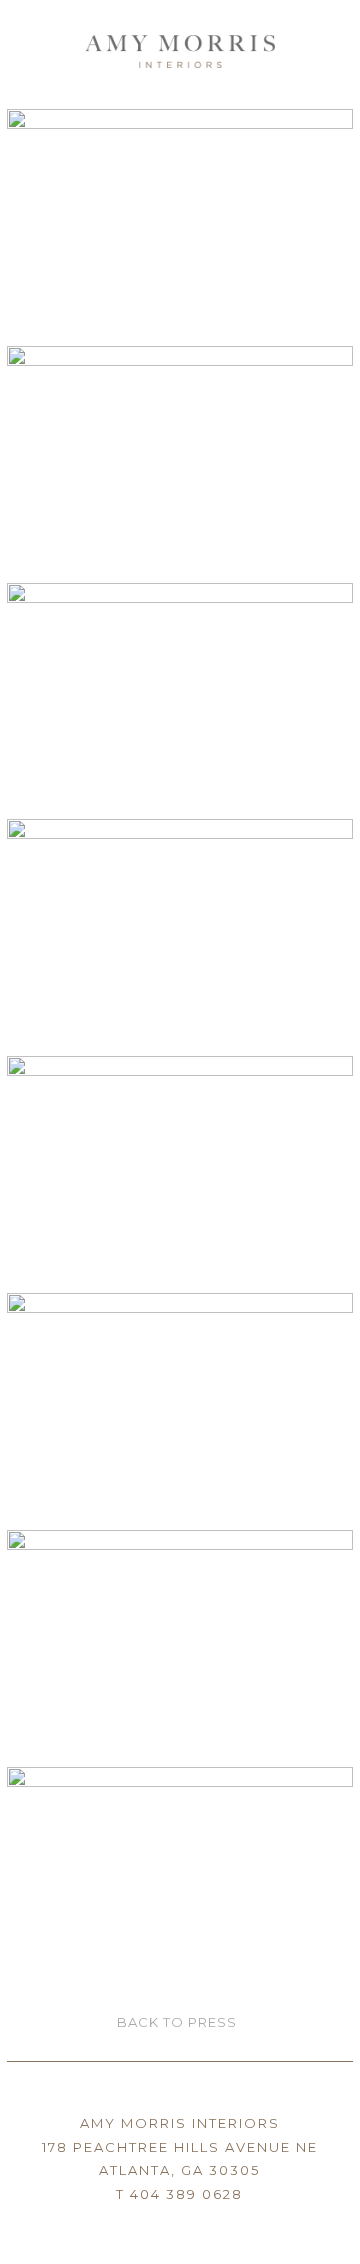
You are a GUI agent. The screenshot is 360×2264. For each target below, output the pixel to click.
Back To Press (177, 2022)
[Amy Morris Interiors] (180, 45)
